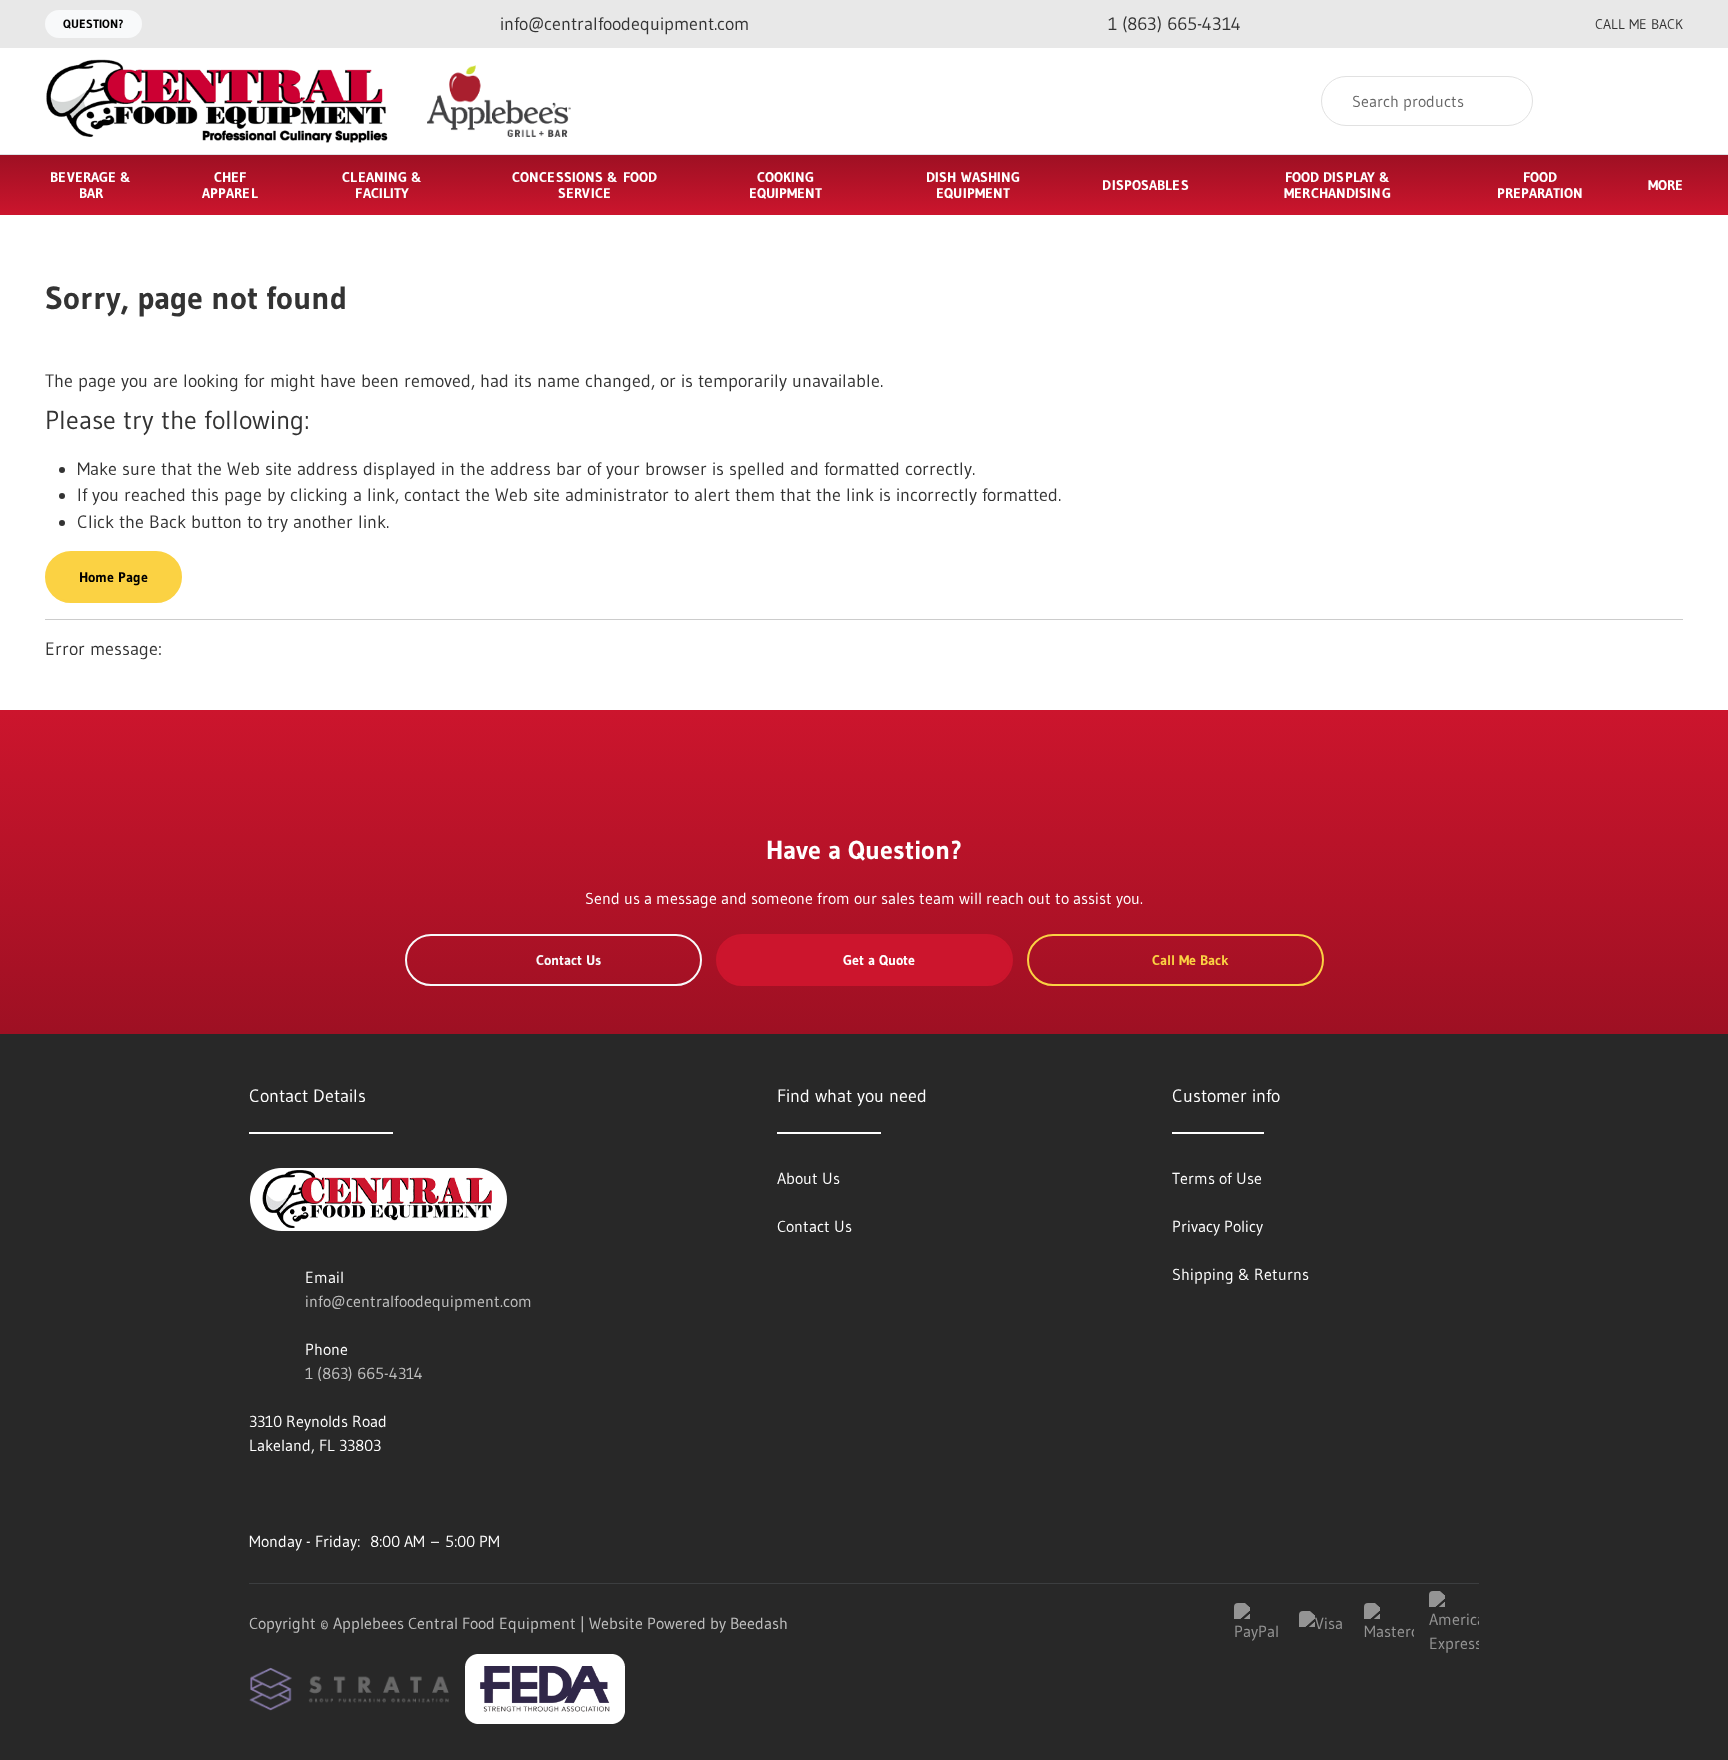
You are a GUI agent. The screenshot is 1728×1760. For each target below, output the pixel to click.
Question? (93, 23)
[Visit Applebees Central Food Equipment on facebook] (258, 1493)
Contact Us (568, 960)
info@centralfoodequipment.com (418, 1301)
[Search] (1504, 101)
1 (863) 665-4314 (364, 1373)
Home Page (113, 577)
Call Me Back (1639, 24)
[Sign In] (1586, 101)
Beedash (759, 1623)
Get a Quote (879, 960)
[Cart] (1661, 101)
